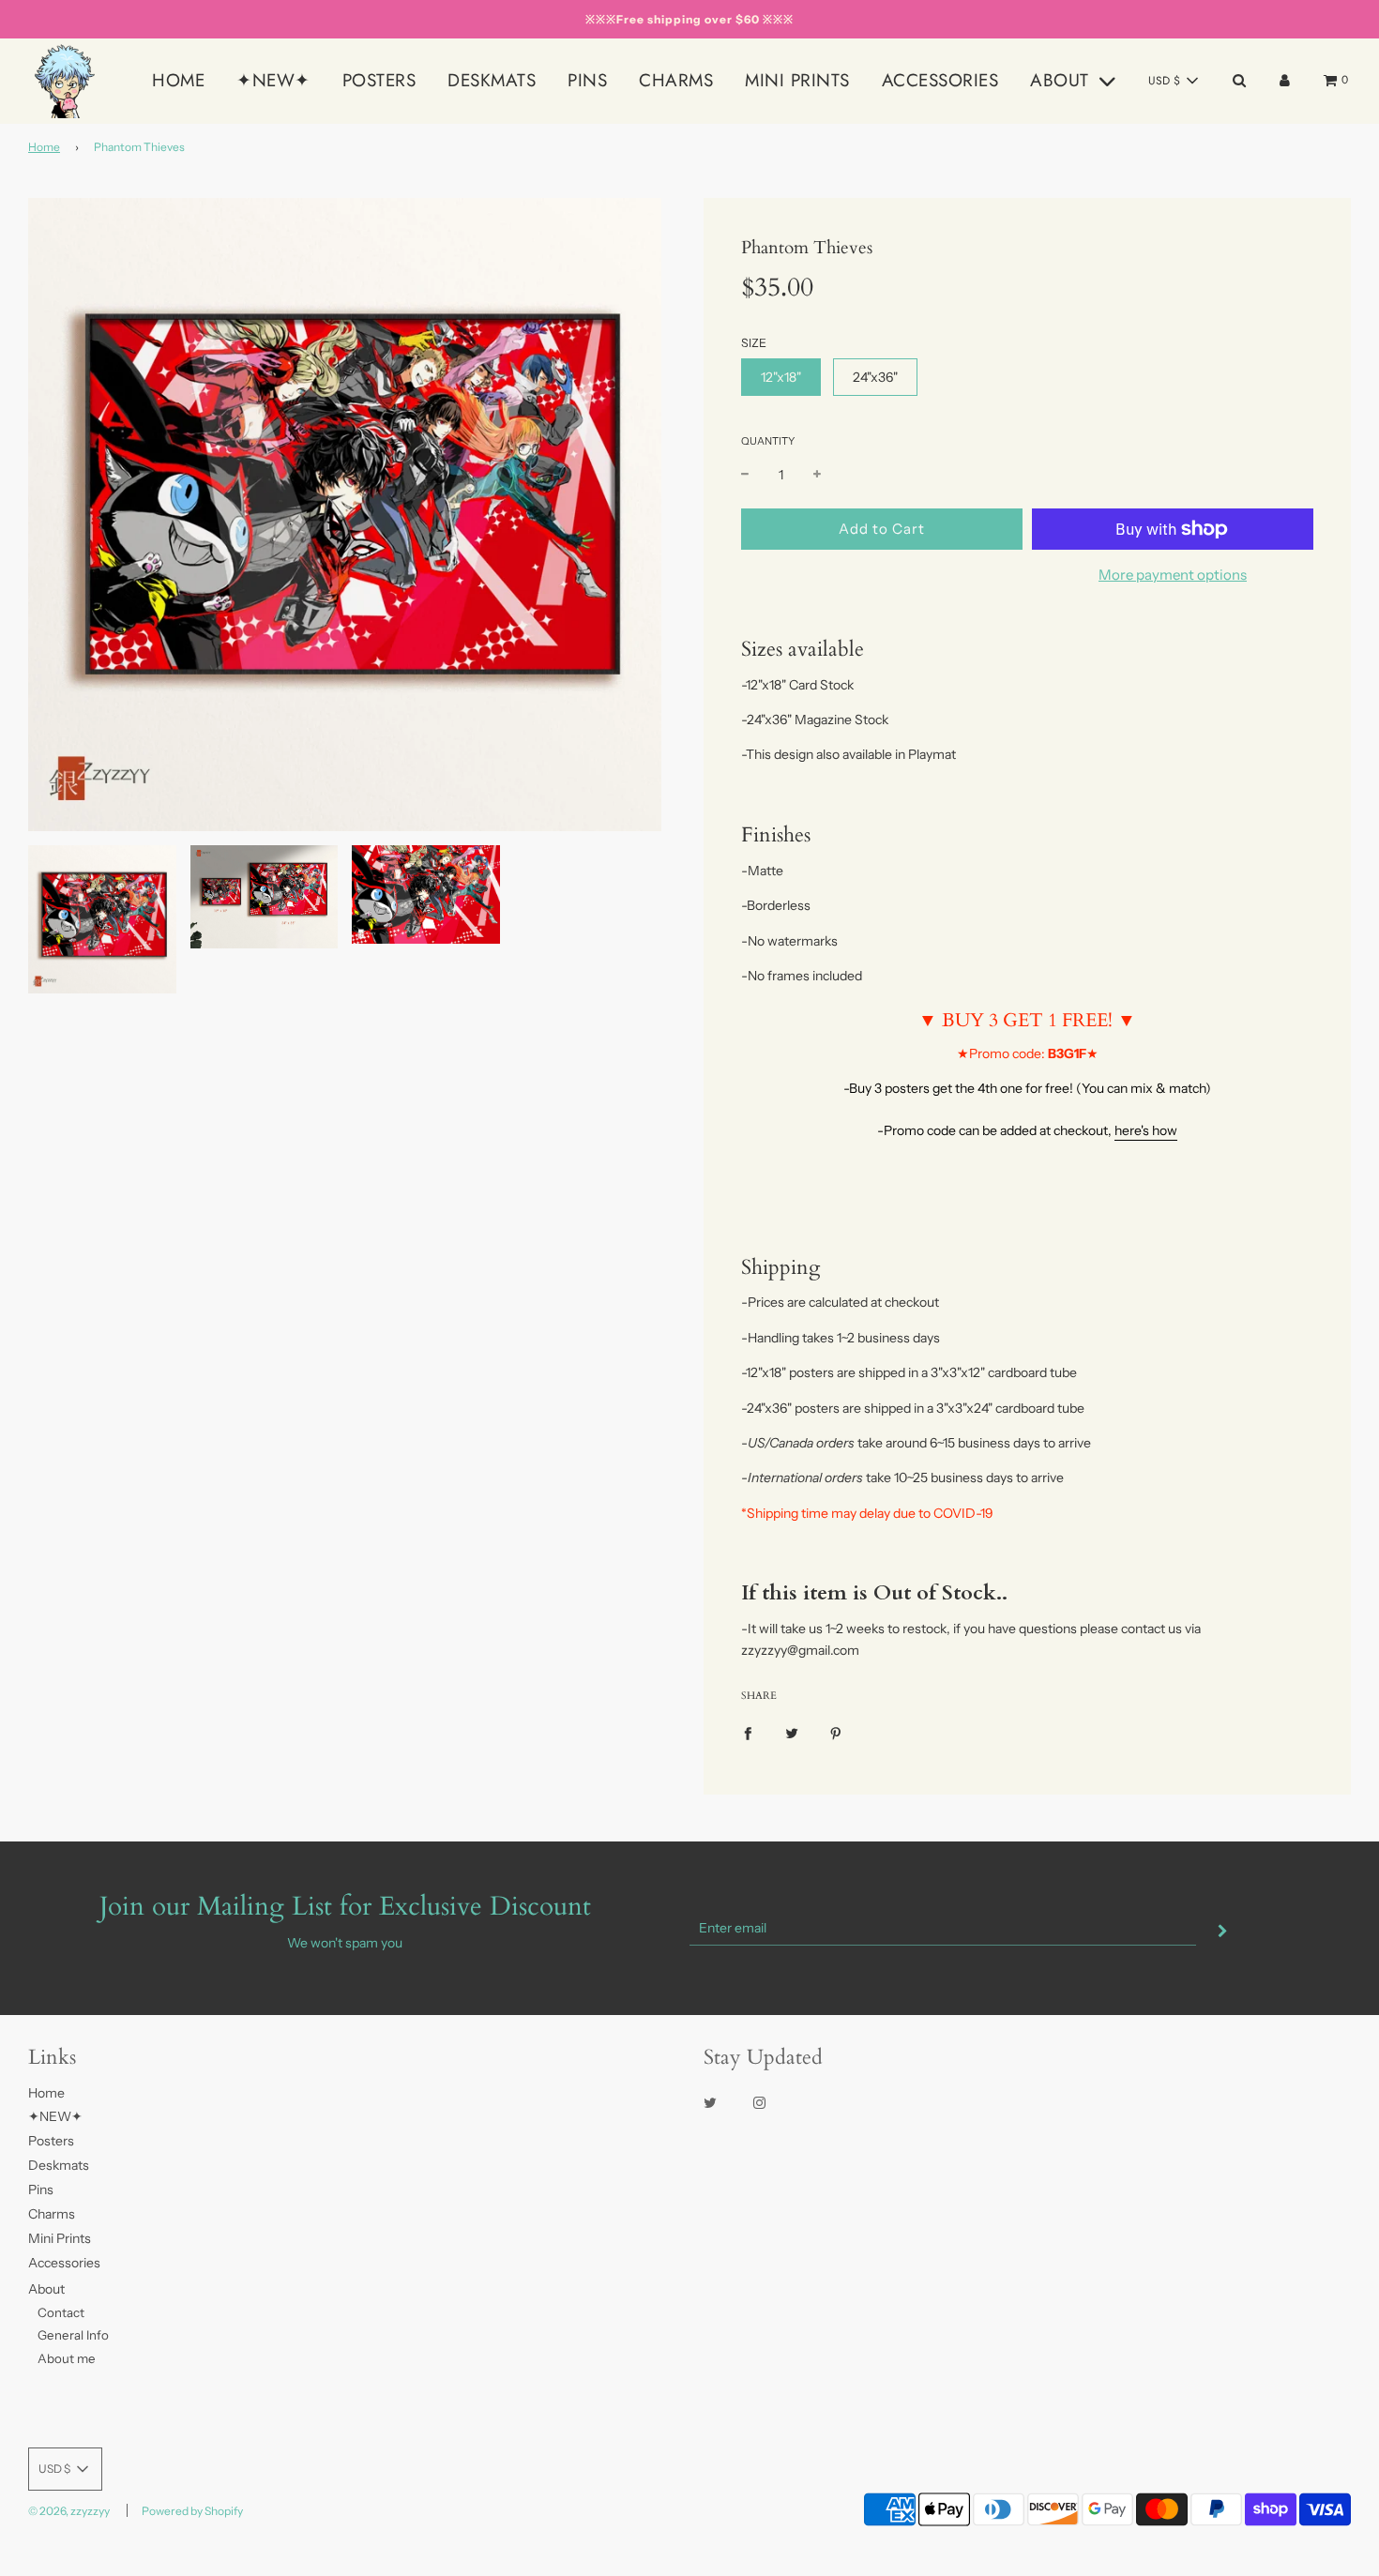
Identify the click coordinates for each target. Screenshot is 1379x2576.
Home (178, 80)
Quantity (768, 441)
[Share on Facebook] (748, 1733)
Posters (379, 80)
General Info (73, 2335)
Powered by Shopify (192, 2511)
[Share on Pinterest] (836, 1733)
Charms (676, 80)
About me (67, 2358)
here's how (1146, 1130)
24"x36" (875, 377)
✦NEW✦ (273, 80)
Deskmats (492, 80)
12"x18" (781, 377)
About (46, 2289)
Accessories (940, 80)
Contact (61, 2312)
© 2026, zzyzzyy (69, 2511)
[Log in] (1285, 80)
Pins (587, 80)
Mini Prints (797, 80)
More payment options (1173, 575)
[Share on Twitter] (792, 1733)
